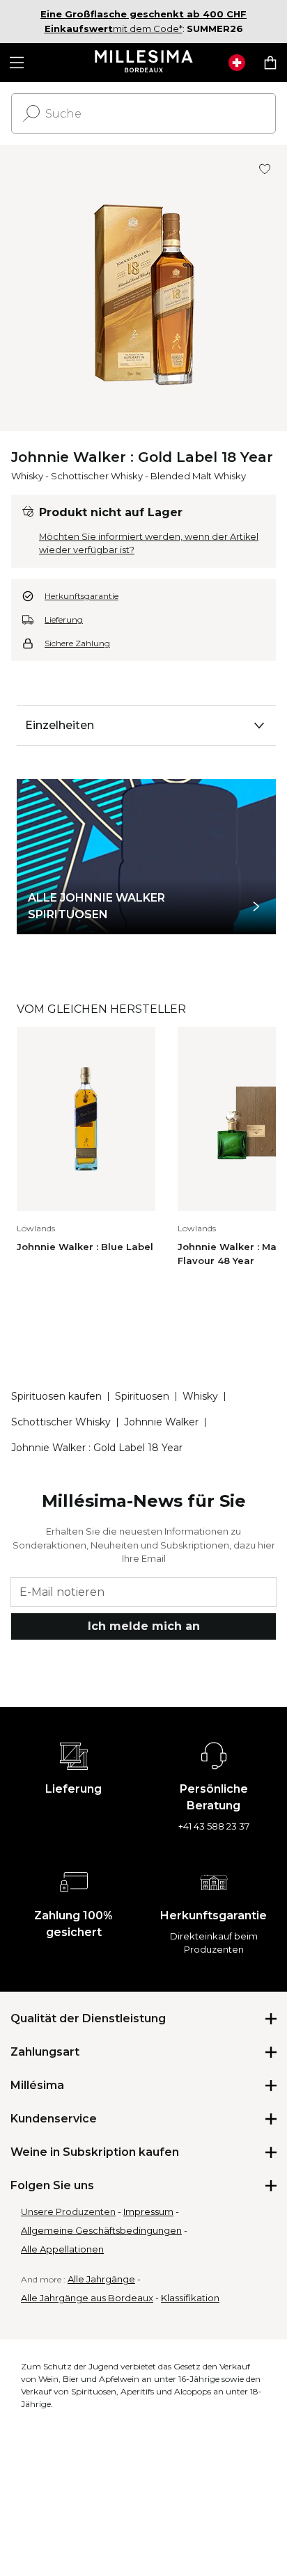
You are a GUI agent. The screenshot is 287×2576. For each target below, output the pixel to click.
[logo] (144, 63)
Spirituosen (142, 1396)
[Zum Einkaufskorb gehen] (270, 63)
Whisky (27, 476)
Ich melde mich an (144, 1626)
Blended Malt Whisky (198, 476)
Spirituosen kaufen (56, 1396)
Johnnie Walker (161, 1422)
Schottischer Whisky (97, 476)
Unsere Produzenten (68, 2211)
